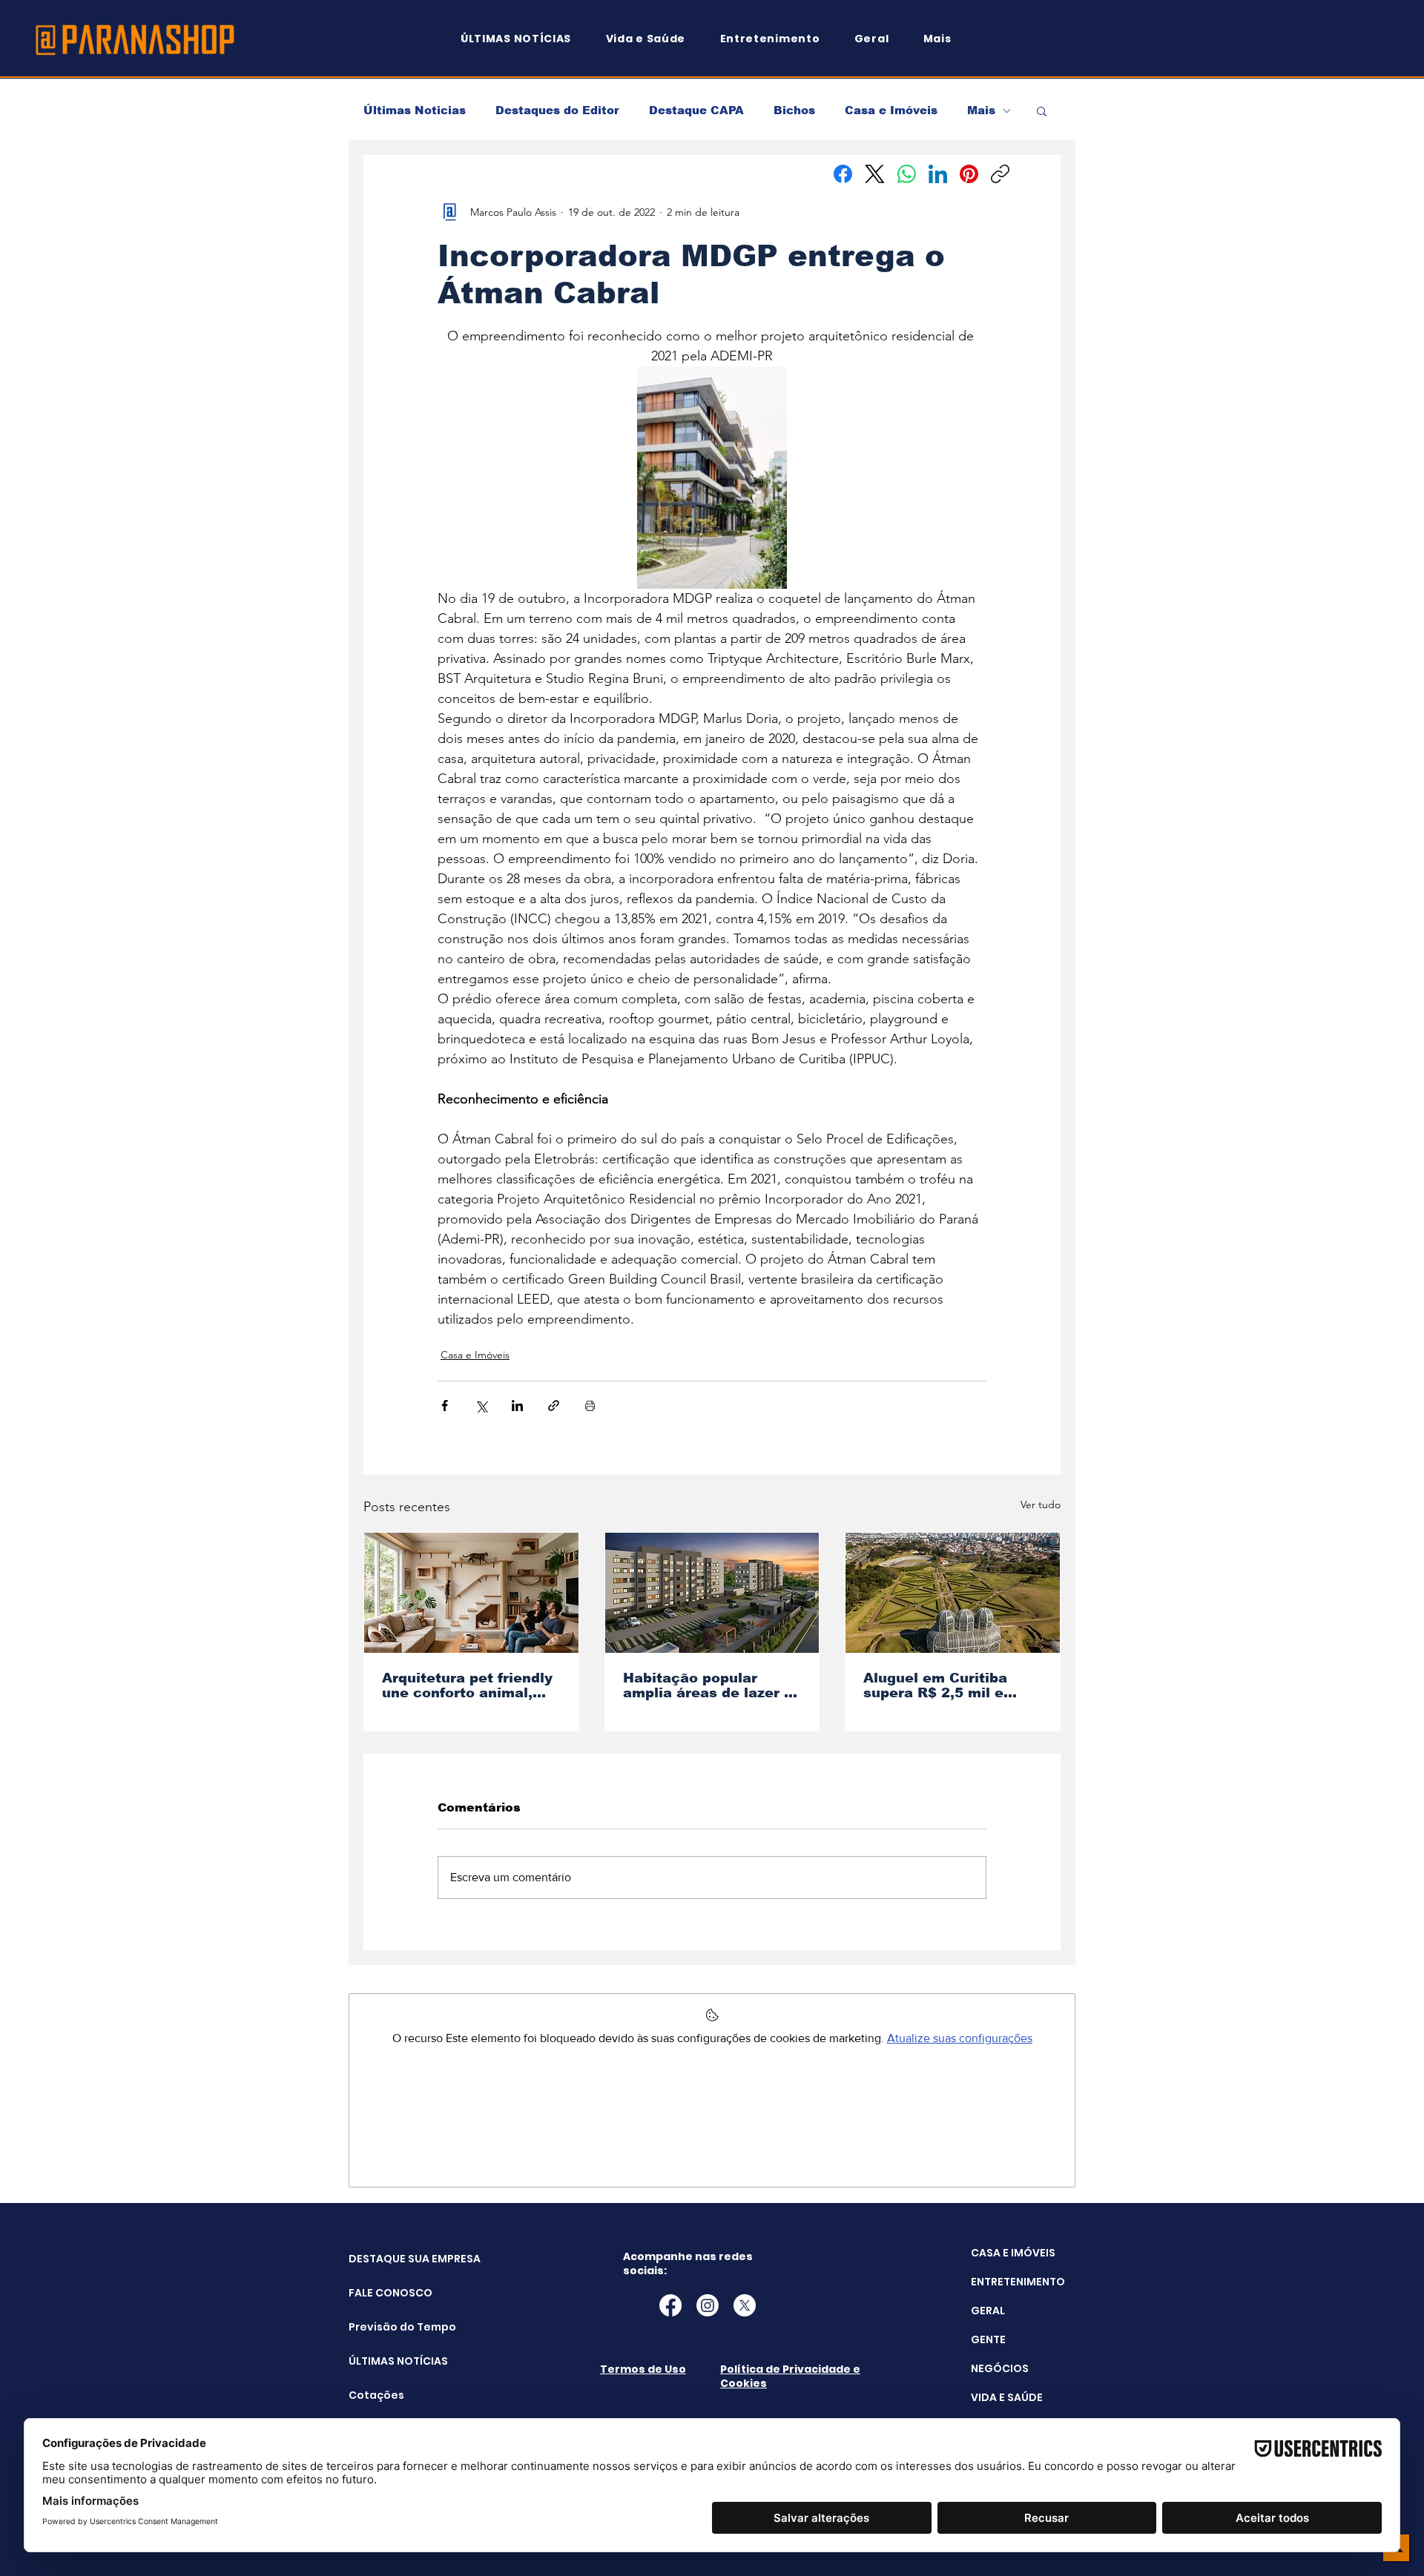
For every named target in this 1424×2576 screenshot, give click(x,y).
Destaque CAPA (696, 110)
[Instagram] (708, 2305)
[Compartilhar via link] (554, 1406)
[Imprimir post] (590, 1406)
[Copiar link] (1000, 174)
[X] (745, 2305)
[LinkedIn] (938, 174)
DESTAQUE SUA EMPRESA (386, 2259)
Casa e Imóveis (891, 110)
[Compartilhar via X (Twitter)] (481, 1406)
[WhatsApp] (907, 174)
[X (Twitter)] (875, 174)
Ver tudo (1041, 1505)
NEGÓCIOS (1000, 2368)
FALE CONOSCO (386, 2293)
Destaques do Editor (557, 110)
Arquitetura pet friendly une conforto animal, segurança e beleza (467, 1685)
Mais (981, 110)
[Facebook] (843, 174)
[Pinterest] (969, 174)
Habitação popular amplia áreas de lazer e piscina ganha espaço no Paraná (708, 1685)
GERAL (988, 2311)
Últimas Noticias (415, 110)
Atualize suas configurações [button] (960, 2038)
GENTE (988, 2339)
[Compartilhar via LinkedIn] (517, 1406)
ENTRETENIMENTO (1018, 2282)
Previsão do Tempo (386, 2327)
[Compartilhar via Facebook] (445, 1406)
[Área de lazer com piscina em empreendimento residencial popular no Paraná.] (712, 1593)
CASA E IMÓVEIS (1013, 2253)
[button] (944, 39)
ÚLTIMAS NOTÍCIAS (386, 2361)
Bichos (794, 110)
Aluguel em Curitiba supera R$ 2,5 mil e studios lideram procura (950, 1685)
